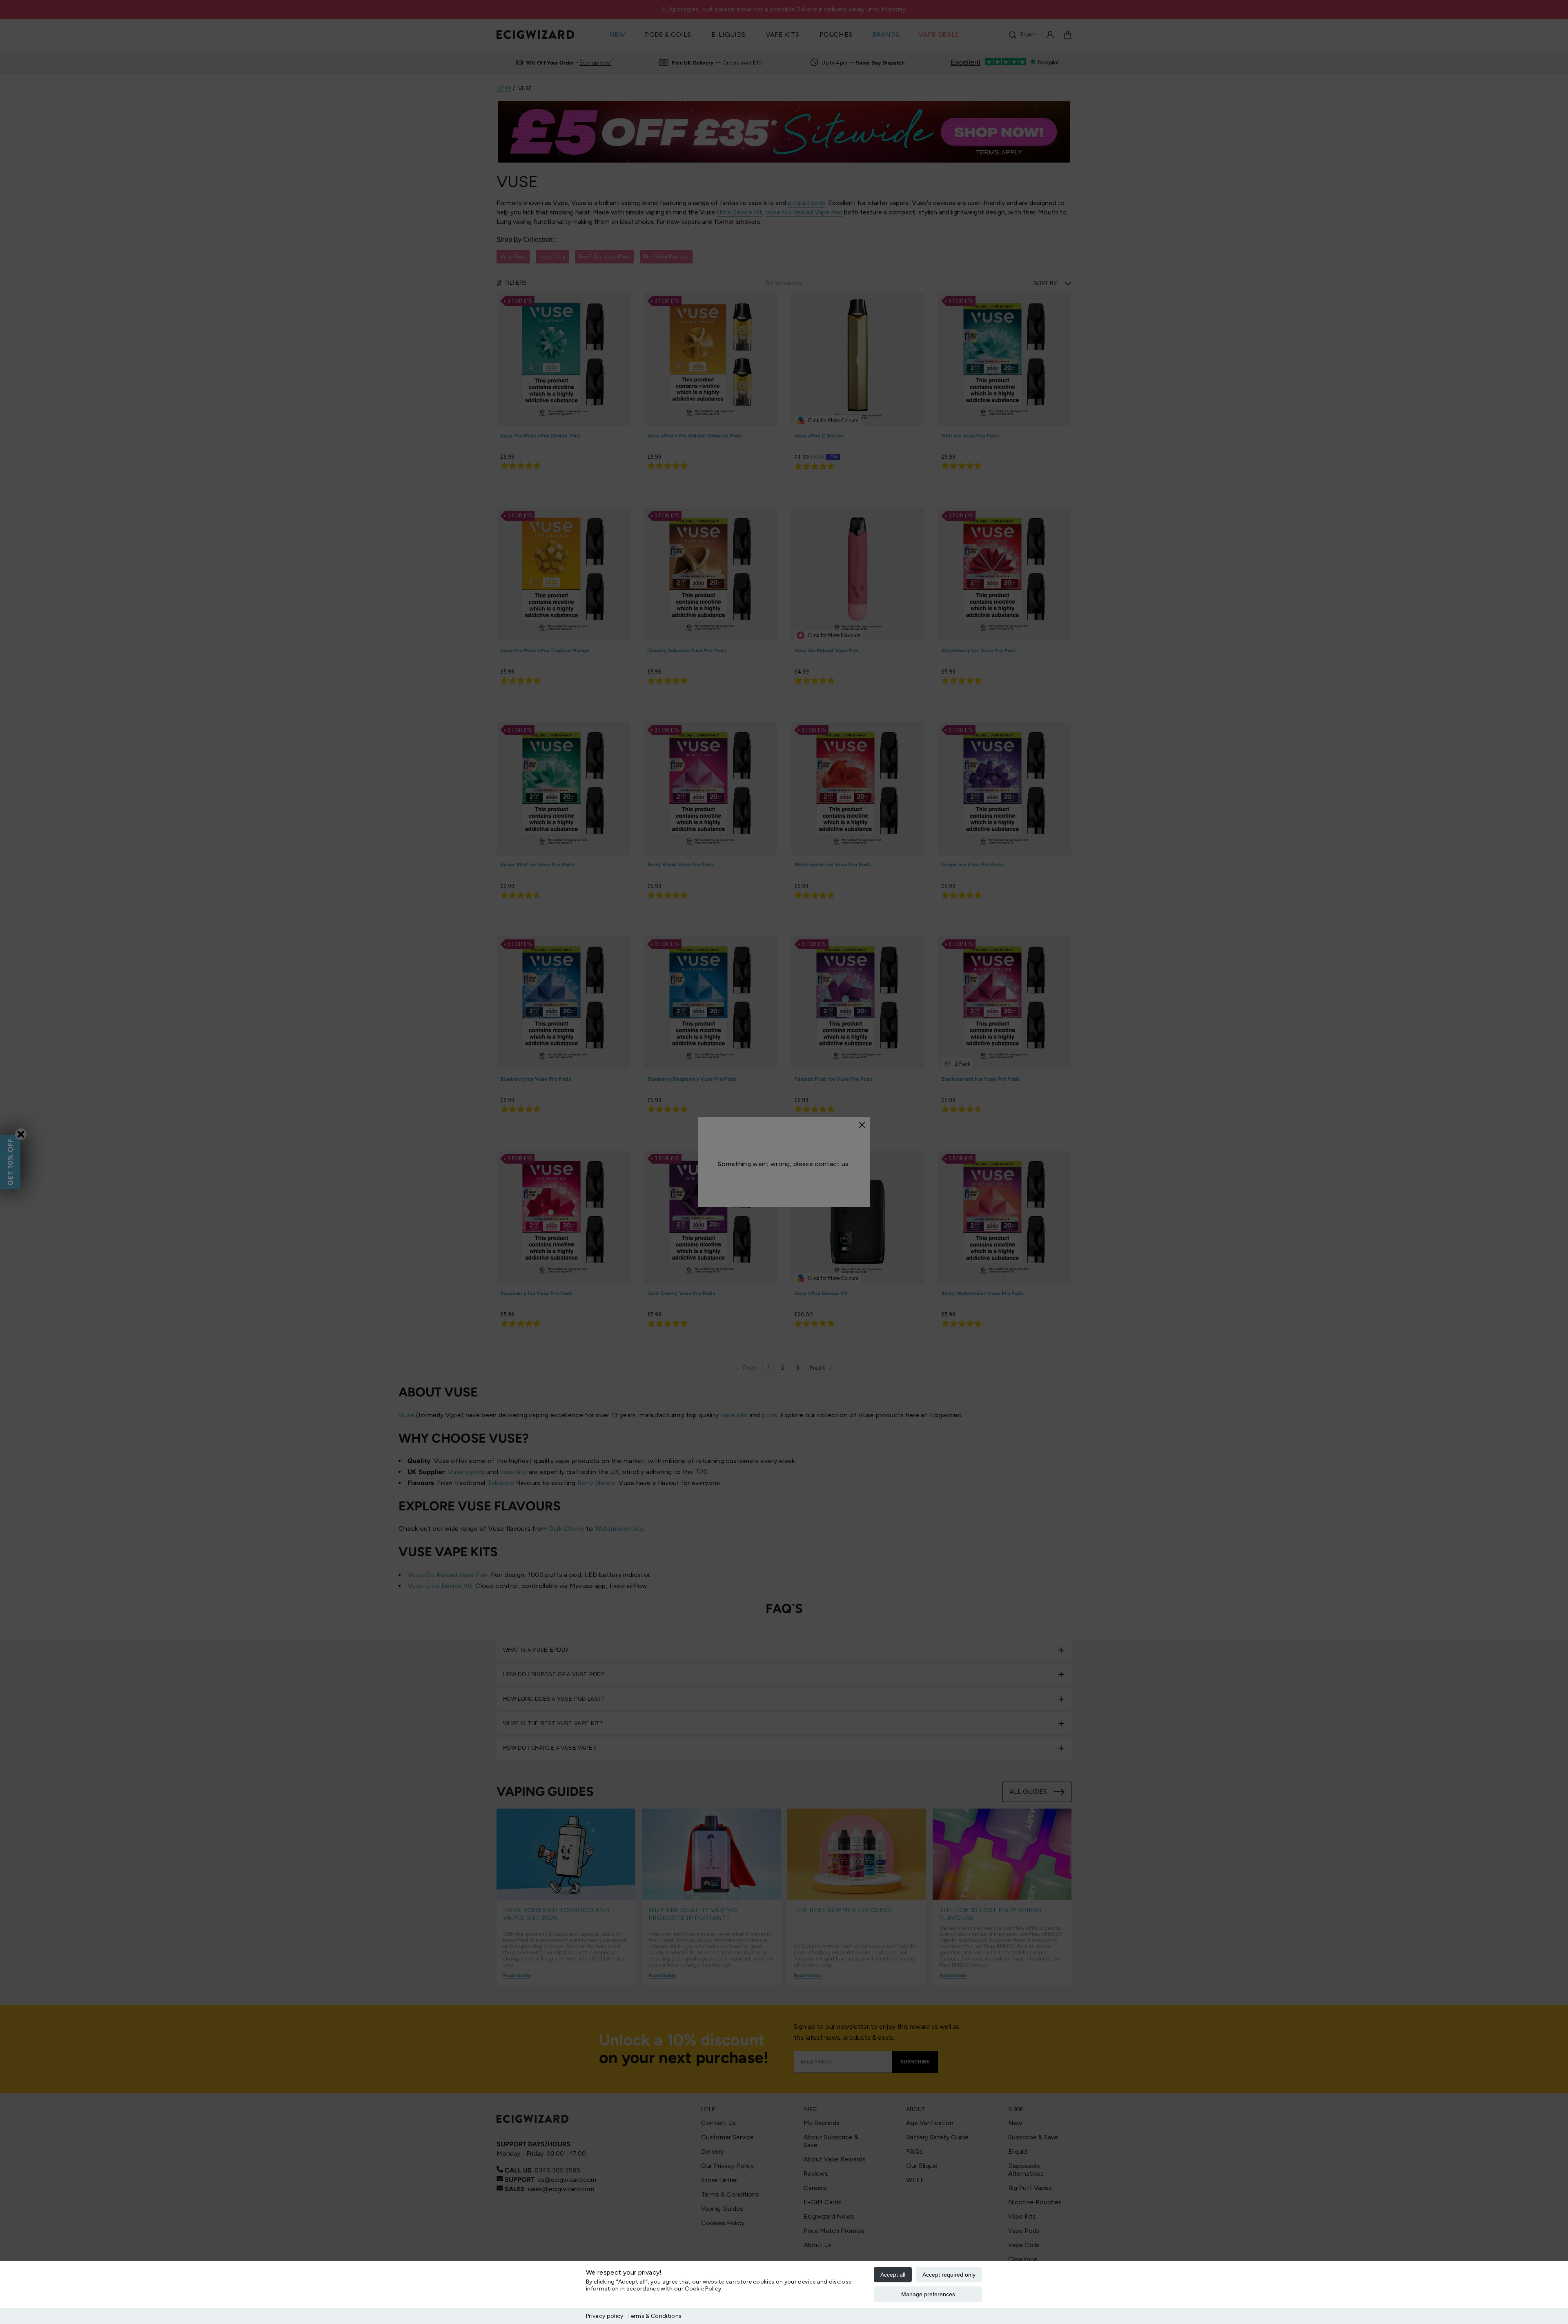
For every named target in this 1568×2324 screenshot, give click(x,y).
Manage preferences (928, 2294)
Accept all (893, 2275)
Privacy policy (605, 2316)
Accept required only (949, 2275)
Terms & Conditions (654, 2316)
